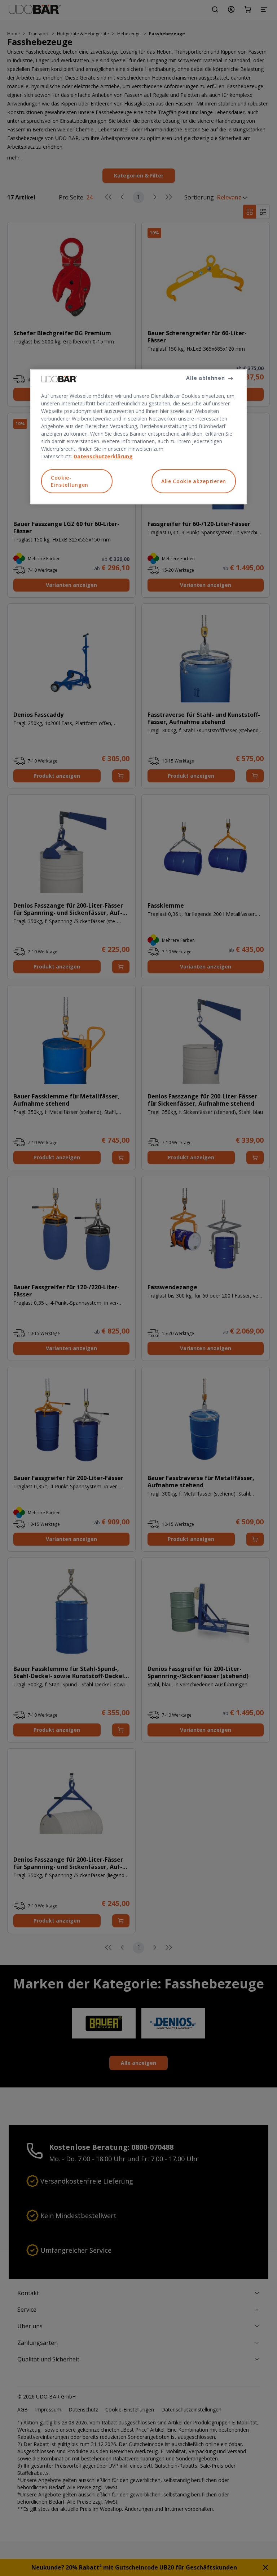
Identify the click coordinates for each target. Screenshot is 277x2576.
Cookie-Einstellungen (70, 481)
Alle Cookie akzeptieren (194, 481)
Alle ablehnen (205, 378)
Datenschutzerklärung (103, 456)
